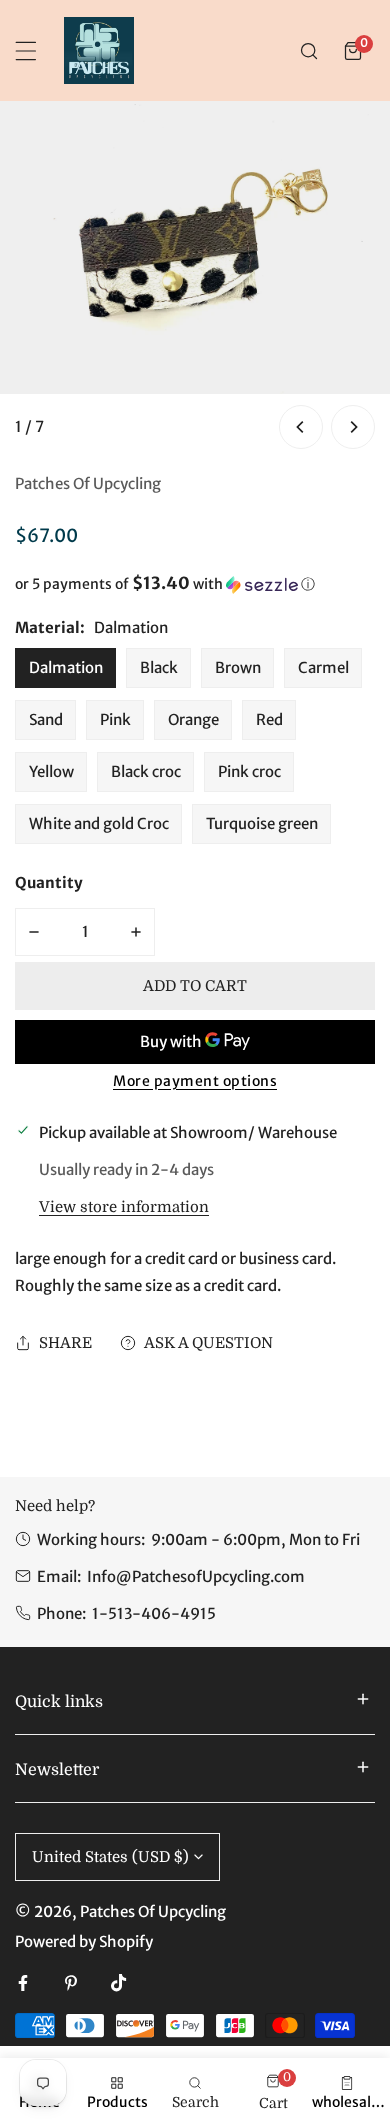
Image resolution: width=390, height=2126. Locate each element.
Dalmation (66, 667)
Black (159, 667)
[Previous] (301, 427)
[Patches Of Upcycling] (99, 50)
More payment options (195, 1081)
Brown (238, 667)
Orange (193, 719)
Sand (46, 719)
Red (269, 719)
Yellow (51, 771)
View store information (124, 1207)
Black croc (146, 771)
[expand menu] (26, 51)
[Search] (309, 51)
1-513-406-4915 (154, 1613)
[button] (353, 51)
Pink (115, 719)
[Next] (353, 427)
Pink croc (249, 771)
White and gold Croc (99, 823)
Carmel (323, 667)
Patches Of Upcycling (88, 483)
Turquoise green (262, 823)
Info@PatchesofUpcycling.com (196, 1576)
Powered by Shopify (84, 1941)
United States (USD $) (110, 1857)
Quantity (49, 882)
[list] (195, 277)
